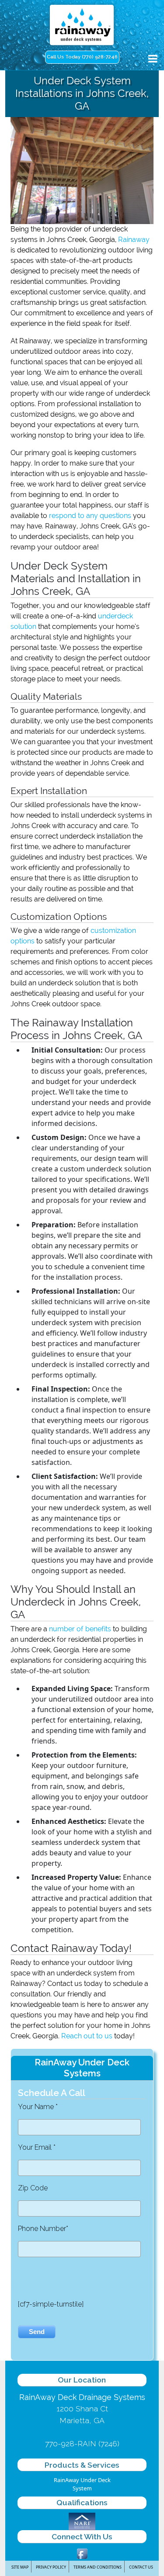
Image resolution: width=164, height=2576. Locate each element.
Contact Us (141, 2567)
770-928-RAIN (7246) (82, 2443)
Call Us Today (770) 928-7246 (82, 57)
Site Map (20, 2567)
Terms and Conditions (98, 2567)
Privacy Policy (51, 2567)
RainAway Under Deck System (82, 2484)
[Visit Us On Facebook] (82, 2553)
